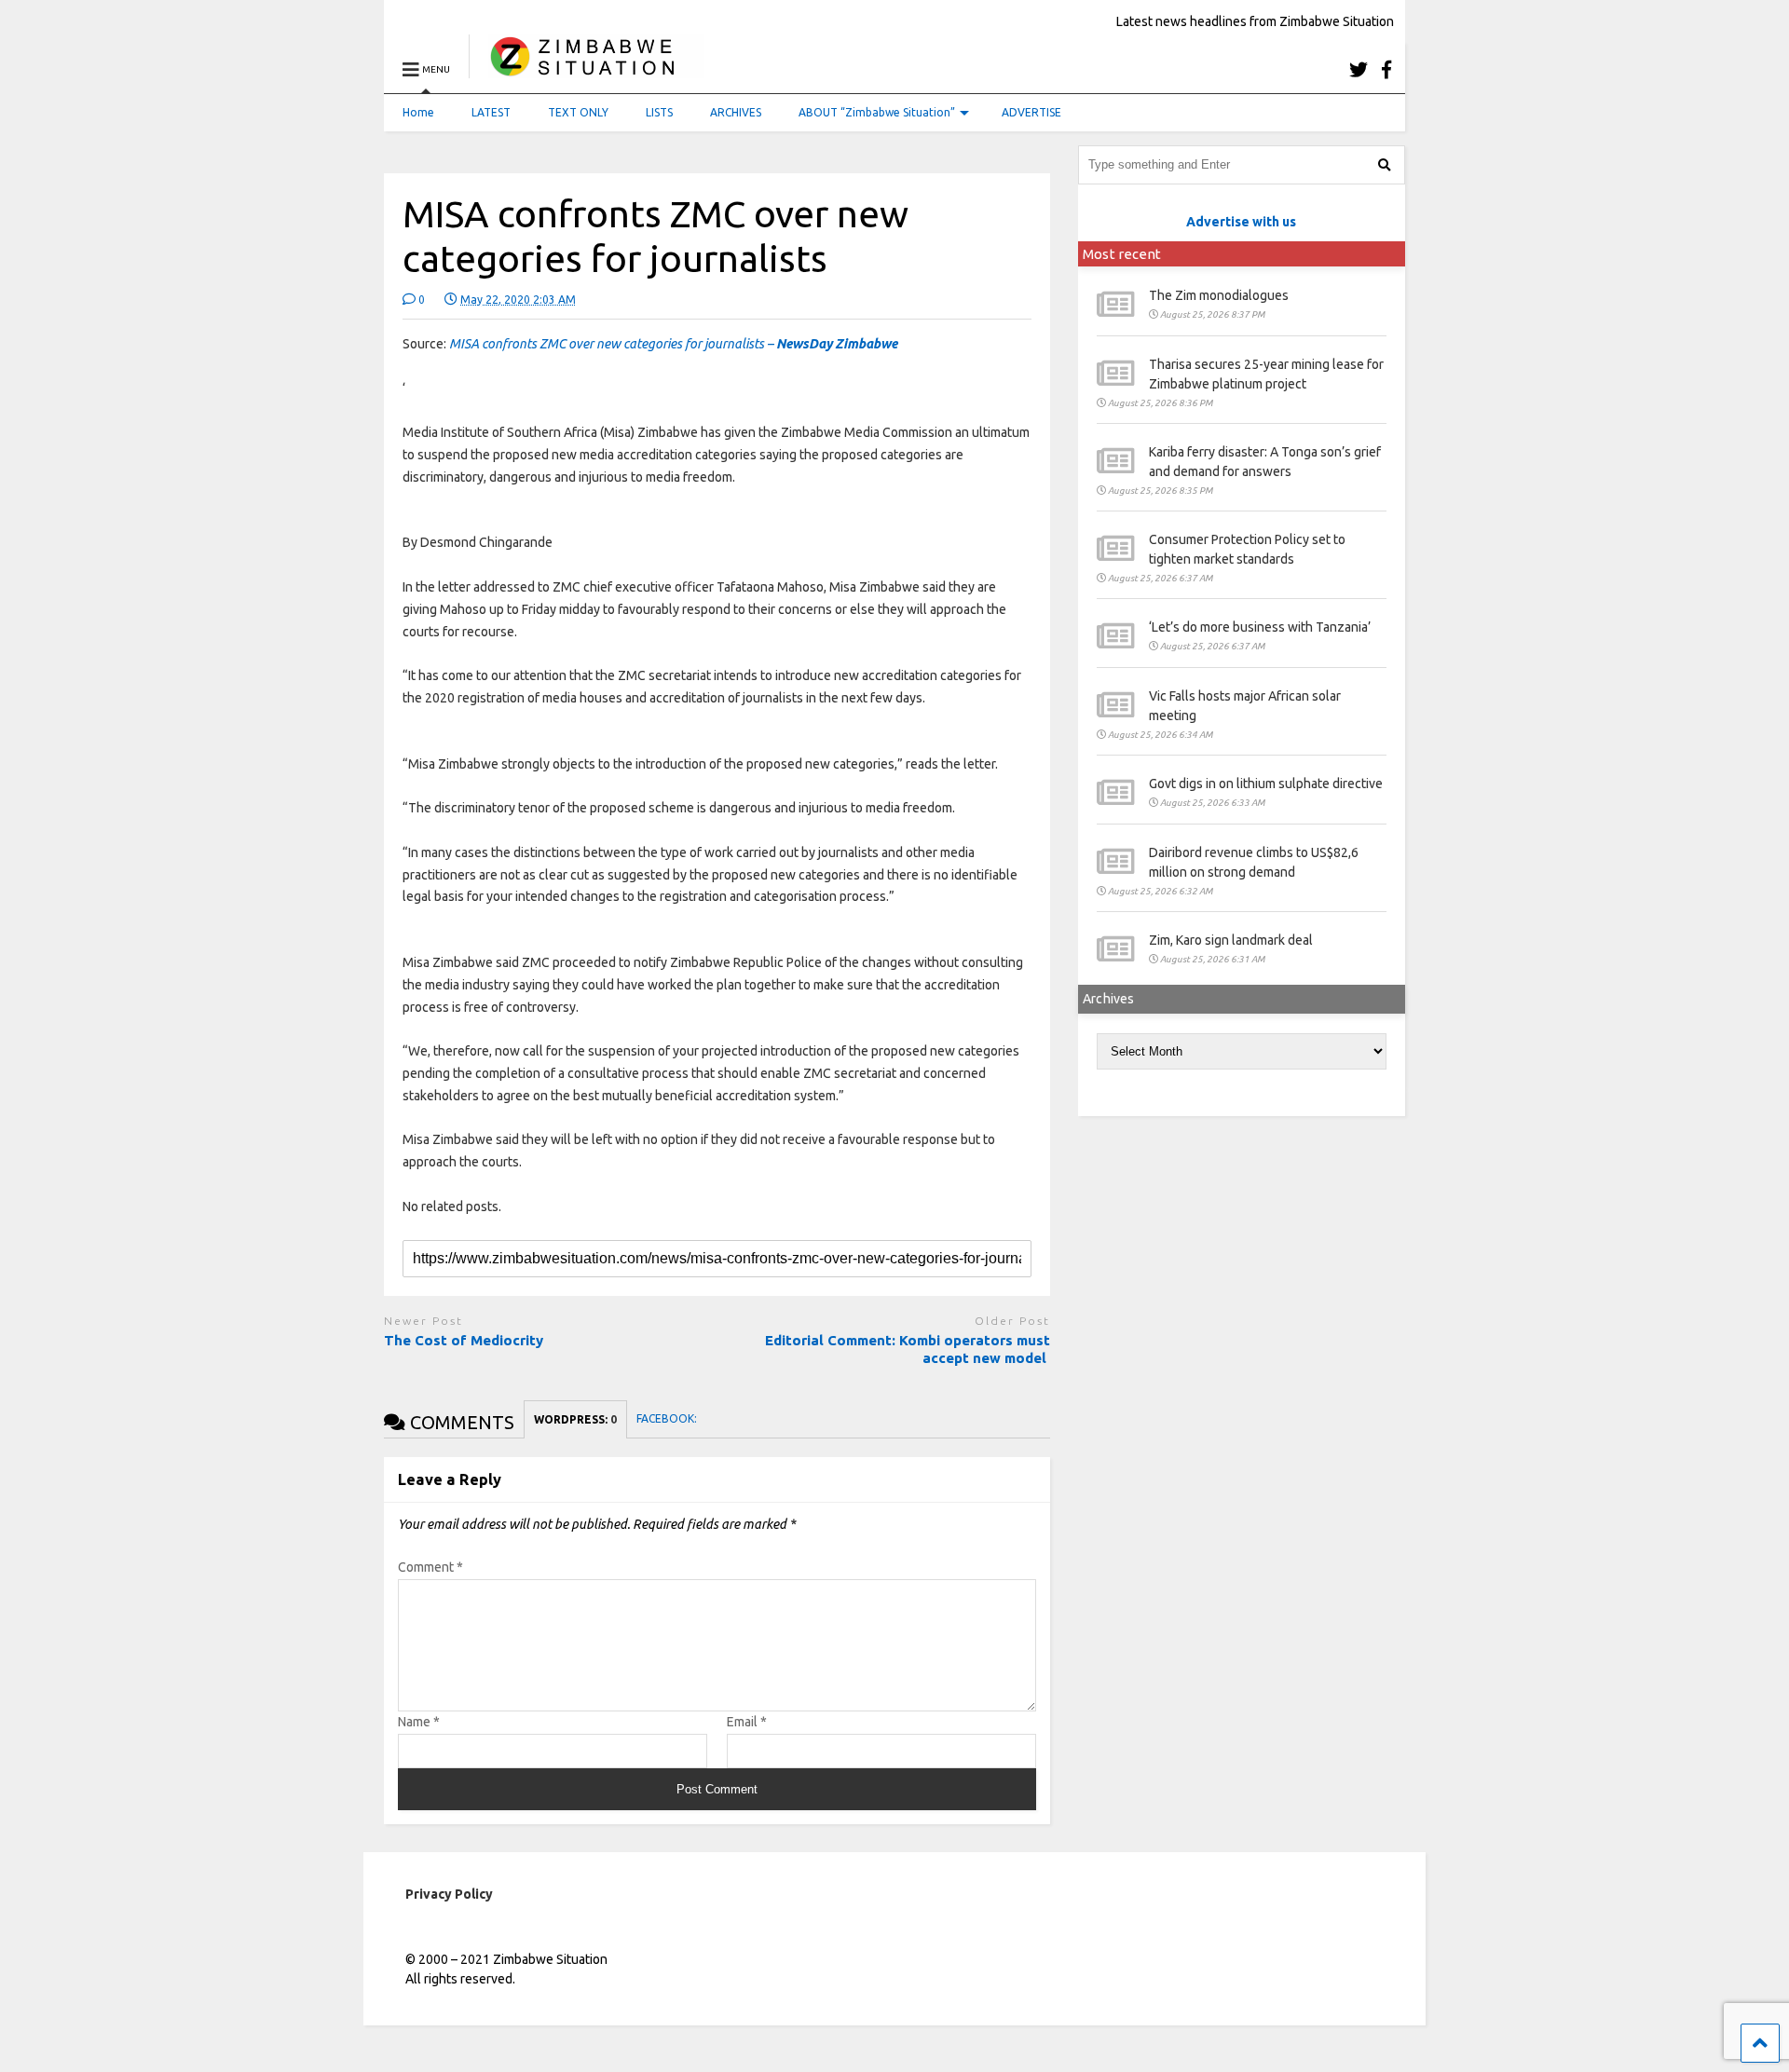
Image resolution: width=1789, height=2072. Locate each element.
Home (418, 112)
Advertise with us (1241, 222)
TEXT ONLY (578, 112)
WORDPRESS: (575, 1419)
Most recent (1122, 254)
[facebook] (1386, 69)
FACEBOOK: (668, 1418)
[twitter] (1359, 69)
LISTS (659, 112)
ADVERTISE (1031, 112)
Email (747, 1722)
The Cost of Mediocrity (464, 1340)
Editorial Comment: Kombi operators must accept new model (908, 1350)
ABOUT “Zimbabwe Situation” (877, 112)
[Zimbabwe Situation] (587, 69)
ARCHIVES (736, 112)
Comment (430, 1567)
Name (419, 1722)
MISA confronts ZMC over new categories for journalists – (673, 344)
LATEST (491, 112)
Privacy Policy (449, 1894)
